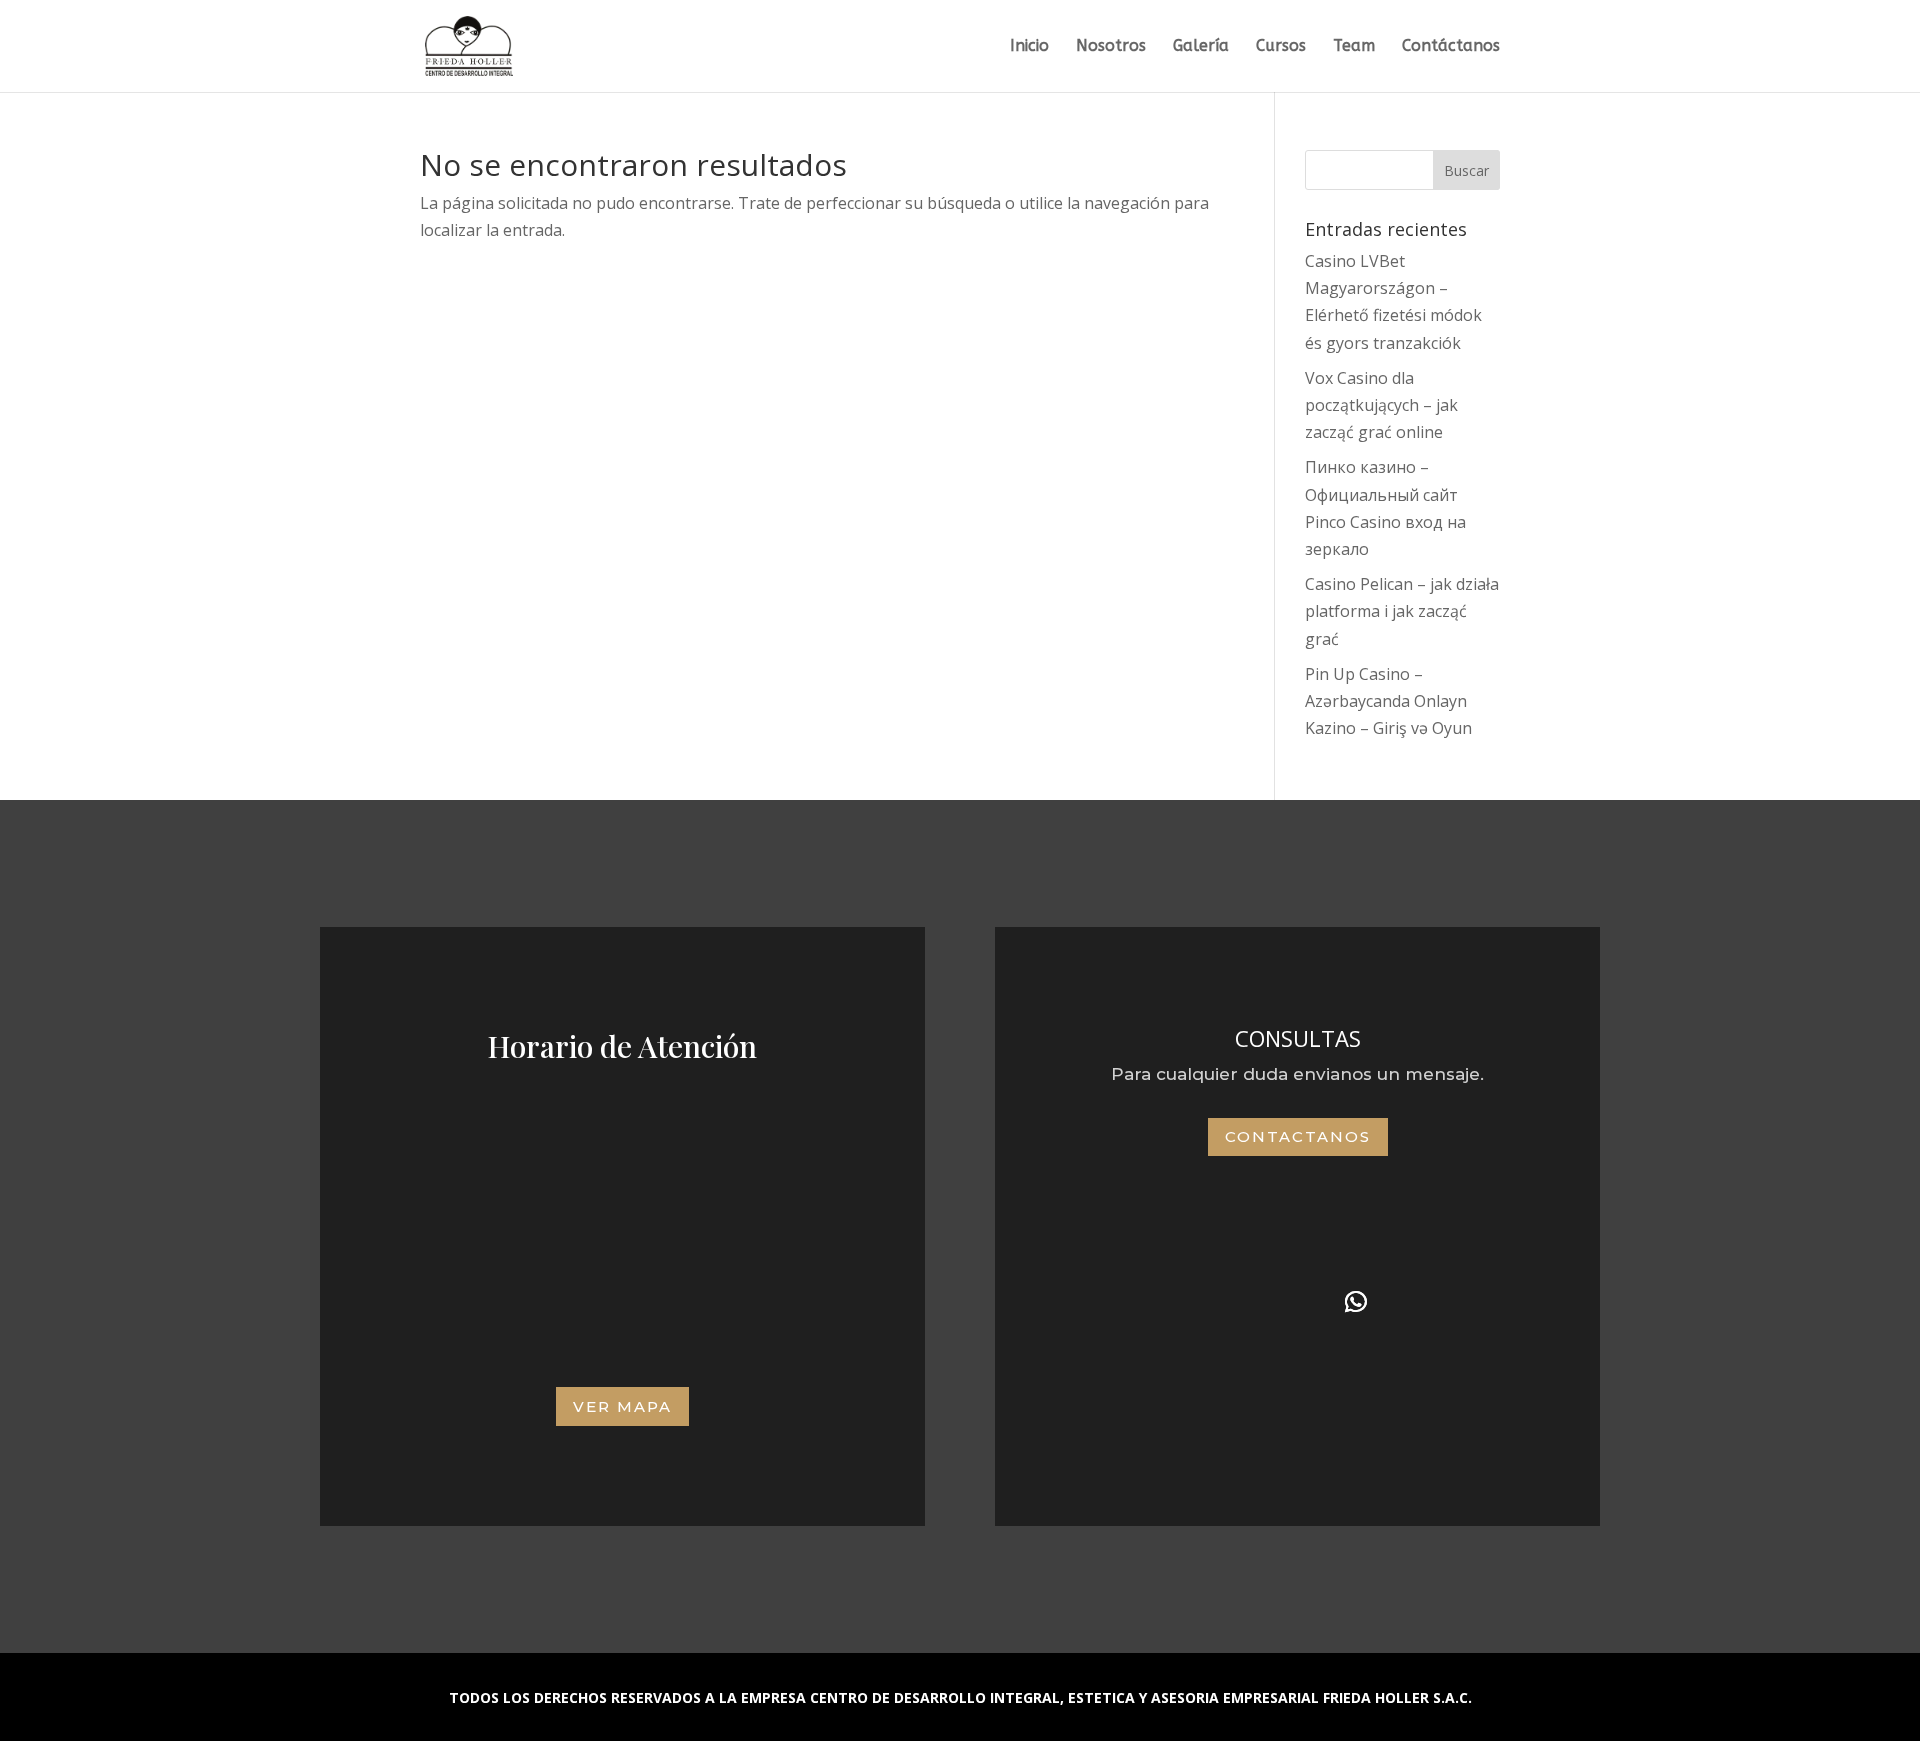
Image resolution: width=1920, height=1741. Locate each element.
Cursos (1281, 47)
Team (1354, 47)
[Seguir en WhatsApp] (1356, 1302)
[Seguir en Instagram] (1298, 1302)
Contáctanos (1451, 47)
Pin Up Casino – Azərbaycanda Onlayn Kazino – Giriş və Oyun (1388, 701)
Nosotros (1111, 47)
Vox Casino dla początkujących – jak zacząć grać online (1381, 405)
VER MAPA (622, 1406)
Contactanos (1298, 1136)
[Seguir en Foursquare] (1240, 1302)
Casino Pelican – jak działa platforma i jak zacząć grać (1402, 611)
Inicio (1029, 47)
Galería (1201, 47)
